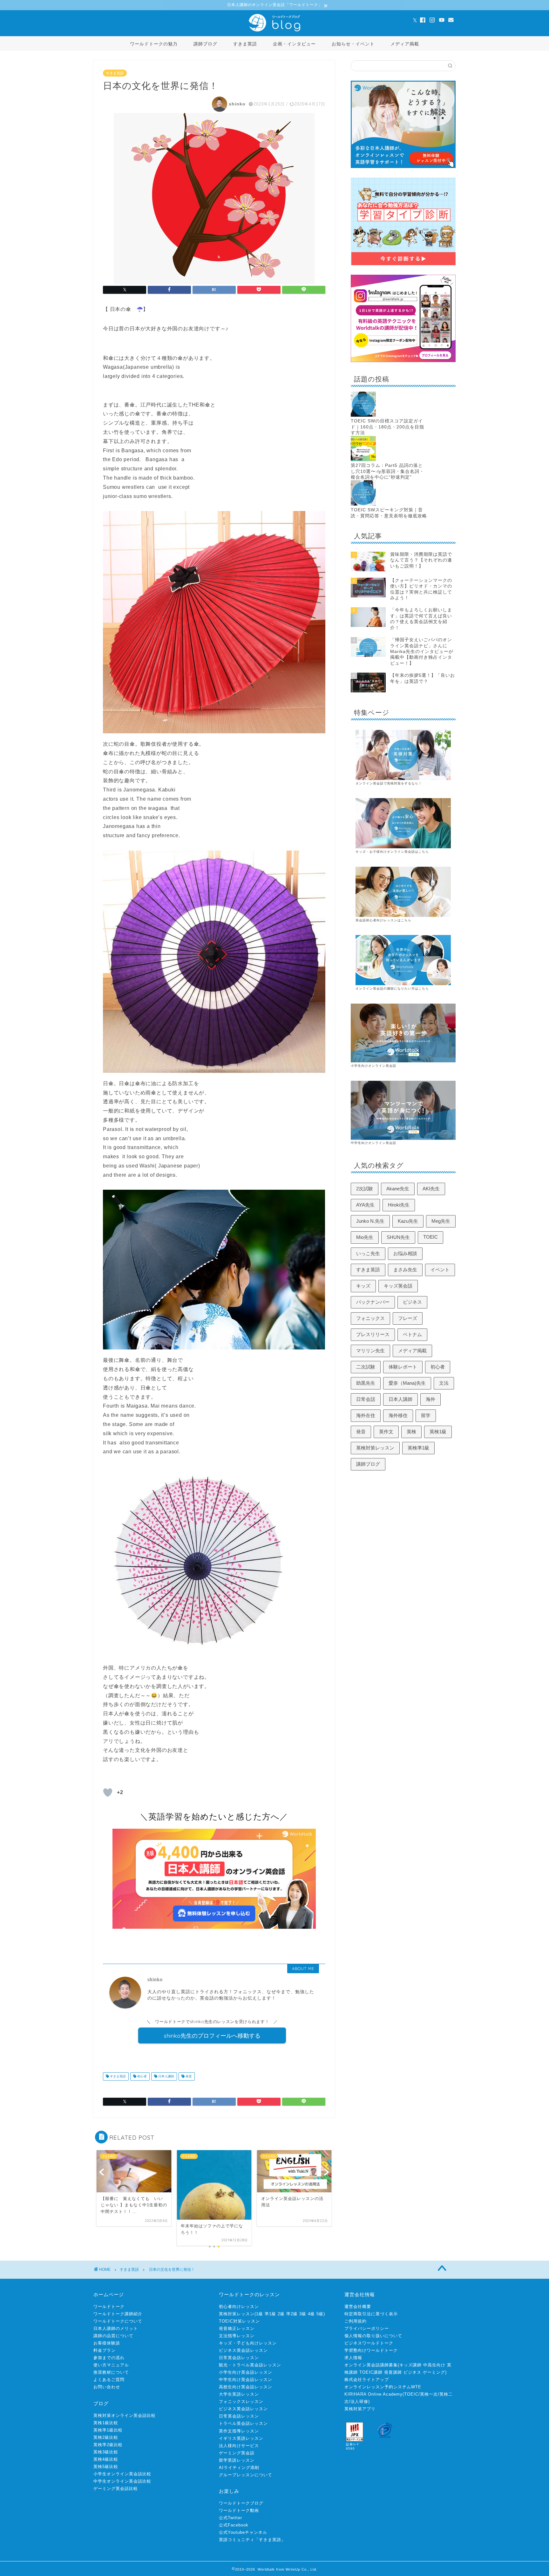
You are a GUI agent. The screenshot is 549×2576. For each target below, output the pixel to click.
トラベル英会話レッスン (243, 2423)
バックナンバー (373, 1302)
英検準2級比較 (108, 2445)
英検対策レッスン (375, 1448)
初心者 (142, 2076)
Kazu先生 (408, 1221)
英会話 (378, 989)
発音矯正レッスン (237, 2328)
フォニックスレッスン (241, 2401)
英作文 (386, 1432)
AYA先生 (365, 1205)
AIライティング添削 (239, 2468)
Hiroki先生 (399, 1205)
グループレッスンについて (246, 2475)
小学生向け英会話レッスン (246, 2372)
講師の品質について (113, 2336)
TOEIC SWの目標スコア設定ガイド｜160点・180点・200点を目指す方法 (387, 427)
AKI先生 (431, 1189)
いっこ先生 (368, 1253)
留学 (426, 1415)
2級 (281, 2314)
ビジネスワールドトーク (369, 2343)
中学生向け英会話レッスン (246, 2380)
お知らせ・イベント (353, 44)
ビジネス (412, 1302)
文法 (444, 1383)
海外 (430, 1399)
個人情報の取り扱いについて (373, 2336)
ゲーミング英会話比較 (116, 2489)
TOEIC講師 (371, 2372)
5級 (320, 2314)
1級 (260, 2314)
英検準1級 (418, 1448)
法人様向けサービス (239, 2446)
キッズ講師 (410, 2365)
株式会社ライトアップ (367, 2380)
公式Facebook (234, 2525)
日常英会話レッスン (239, 2358)
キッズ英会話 (398, 1286)
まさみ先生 (405, 1270)
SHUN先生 (398, 1237)
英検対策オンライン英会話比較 (125, 2415)
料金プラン (105, 2350)
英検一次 (429, 2394)
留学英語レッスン (237, 2460)
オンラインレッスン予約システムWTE (383, 2387)
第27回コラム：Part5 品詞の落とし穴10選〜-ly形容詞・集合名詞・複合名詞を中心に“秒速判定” (387, 471)
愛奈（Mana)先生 (407, 1383)
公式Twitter (230, 2518)
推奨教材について (111, 2372)
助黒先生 (366, 1383)
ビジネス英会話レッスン (243, 2350)
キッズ (363, 1286)
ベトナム (412, 1334)
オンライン (364, 989)
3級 (303, 2314)
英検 (411, 1432)
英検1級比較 (106, 2423)
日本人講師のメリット (116, 2328)
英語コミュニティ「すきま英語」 (252, 2540)
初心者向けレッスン (239, 2307)
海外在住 (366, 1415)
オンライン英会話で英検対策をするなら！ (389, 783)
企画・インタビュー (294, 44)
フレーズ (408, 1318)
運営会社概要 (358, 2307)
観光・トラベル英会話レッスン (250, 2365)
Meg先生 (441, 1221)
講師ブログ (205, 44)
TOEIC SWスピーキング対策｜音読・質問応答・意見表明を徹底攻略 (389, 513)
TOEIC (430, 1237)
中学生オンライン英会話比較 (122, 2481)
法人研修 (359, 2401)
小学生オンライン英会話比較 (122, 2474)
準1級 (270, 2314)
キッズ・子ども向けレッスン (248, 2343)
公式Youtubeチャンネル (243, 2532)
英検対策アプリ (360, 2409)
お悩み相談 (405, 1253)
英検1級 (438, 1432)
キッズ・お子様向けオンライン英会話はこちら (392, 852)
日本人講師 (166, 2076)
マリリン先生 (370, 1351)
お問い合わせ (107, 2387)
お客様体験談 (107, 2343)
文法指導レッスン (237, 2336)
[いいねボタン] (108, 1792)
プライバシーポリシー (367, 2328)
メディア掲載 (405, 44)
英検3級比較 (106, 2452)
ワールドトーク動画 (239, 2510)
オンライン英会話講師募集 (371, 2365)
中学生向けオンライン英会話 (373, 1143)
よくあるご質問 (109, 2380)
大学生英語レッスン (239, 2394)
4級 (311, 2314)
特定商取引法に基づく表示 (371, 2314)
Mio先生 (365, 1237)
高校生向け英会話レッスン (246, 2387)
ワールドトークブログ (241, 2503)
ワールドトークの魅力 (154, 44)
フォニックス (370, 1318)
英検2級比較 (106, 2437)
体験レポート (403, 1367)
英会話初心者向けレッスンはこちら (383, 920)
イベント (440, 1270)
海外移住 (398, 1415)
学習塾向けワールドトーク (371, 2350)
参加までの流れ (109, 2358)
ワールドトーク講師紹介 (118, 2314)
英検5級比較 (106, 2467)
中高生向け (434, 2365)
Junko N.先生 (370, 1221)
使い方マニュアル (111, 2365)
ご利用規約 (356, 2321)
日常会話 (366, 1399)
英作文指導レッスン (239, 2431)
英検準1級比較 (108, 2430)
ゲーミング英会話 (237, 2453)
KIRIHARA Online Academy (373, 2394)
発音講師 (393, 2372)
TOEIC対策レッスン (239, 2321)
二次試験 (366, 1367)
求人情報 (353, 2358)
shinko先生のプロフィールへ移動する (212, 2035)
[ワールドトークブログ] (274, 31)
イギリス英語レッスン (241, 2438)
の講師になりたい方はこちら (406, 989)
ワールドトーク (109, 2307)
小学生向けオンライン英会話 (373, 1066)
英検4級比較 (106, 2459)
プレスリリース (373, 1334)
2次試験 (365, 1189)
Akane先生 (398, 1189)
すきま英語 (245, 44)
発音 (188, 2076)
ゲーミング (434, 2372)
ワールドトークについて (118, 2321)
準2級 (292, 2314)
